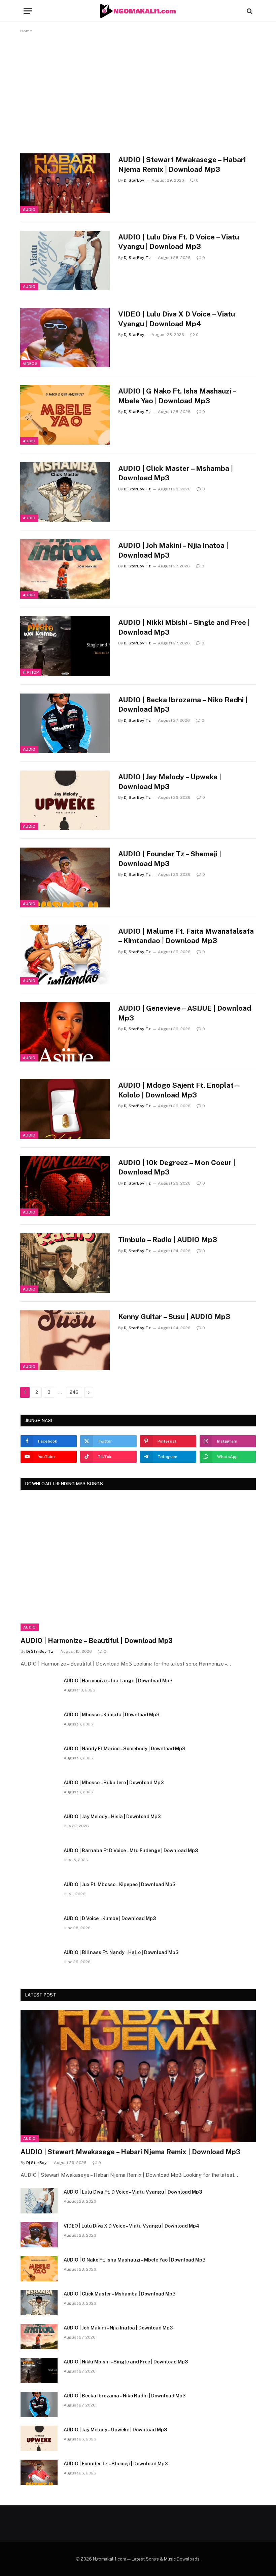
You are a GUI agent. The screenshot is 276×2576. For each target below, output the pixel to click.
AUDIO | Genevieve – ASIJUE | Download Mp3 (185, 1013)
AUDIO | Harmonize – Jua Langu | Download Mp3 (118, 1681)
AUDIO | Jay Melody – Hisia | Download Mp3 (112, 1817)
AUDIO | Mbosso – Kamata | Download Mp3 (111, 1715)
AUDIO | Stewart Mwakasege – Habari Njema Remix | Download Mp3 (182, 164)
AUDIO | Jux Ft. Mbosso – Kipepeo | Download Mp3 (119, 1884)
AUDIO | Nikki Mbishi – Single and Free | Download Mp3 (184, 627)
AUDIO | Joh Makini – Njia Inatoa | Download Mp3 (173, 550)
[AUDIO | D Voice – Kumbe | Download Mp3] (39, 1927)
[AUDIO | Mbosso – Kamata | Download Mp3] (39, 1723)
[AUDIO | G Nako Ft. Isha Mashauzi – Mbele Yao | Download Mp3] (65, 415)
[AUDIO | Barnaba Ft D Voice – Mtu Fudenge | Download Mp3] (39, 1859)
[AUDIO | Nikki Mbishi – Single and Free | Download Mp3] (65, 646)
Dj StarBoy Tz (137, 258)
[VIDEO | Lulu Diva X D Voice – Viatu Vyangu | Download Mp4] (65, 338)
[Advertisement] (138, 92)
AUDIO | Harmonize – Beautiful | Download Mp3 (97, 1641)
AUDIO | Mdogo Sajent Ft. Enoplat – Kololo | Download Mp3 (178, 1090)
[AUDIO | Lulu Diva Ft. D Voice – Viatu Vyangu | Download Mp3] (65, 260)
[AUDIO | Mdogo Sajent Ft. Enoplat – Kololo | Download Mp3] (65, 1109)
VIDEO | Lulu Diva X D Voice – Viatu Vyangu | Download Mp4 (177, 319)
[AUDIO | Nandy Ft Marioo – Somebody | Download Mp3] (39, 1757)
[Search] (249, 11)
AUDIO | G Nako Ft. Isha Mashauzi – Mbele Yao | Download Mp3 (177, 396)
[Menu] (28, 11)
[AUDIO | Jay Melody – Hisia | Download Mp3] (39, 1825)
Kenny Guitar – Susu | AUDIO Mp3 (174, 1317)
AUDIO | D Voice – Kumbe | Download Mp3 (110, 1918)
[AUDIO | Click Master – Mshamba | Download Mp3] (65, 492)
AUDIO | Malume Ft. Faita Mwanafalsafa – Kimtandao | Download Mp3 (186, 936)
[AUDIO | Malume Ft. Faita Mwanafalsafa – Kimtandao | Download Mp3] (65, 955)
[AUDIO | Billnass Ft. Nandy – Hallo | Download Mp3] (39, 1961)
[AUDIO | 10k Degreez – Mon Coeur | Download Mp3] (65, 1186)
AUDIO (29, 210)
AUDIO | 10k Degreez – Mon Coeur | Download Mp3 (177, 1167)
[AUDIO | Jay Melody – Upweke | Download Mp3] (65, 800)
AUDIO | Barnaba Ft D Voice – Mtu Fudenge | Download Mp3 (131, 1851)
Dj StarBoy (134, 180)
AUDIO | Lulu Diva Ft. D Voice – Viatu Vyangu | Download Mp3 (179, 242)
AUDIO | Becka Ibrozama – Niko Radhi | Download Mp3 (183, 705)
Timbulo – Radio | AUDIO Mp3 (168, 1240)
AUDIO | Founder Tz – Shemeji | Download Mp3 (170, 859)
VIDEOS (30, 364)
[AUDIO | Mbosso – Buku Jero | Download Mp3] (39, 1791)
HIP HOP (31, 672)
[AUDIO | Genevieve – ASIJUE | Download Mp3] (65, 1032)
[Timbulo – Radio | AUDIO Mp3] (65, 1263)
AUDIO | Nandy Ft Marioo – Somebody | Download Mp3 (124, 1749)
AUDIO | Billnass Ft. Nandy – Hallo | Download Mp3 (121, 1952)
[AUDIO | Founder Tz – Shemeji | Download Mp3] (65, 877)
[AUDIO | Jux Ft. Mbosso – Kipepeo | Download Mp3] (39, 1893)
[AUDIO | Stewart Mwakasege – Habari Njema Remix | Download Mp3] (65, 183)
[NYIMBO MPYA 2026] (138, 11)
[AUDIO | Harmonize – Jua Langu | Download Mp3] (39, 1689)
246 (74, 1392)
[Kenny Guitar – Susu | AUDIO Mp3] (65, 1340)
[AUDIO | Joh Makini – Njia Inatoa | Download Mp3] (65, 569)
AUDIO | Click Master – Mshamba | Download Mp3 (176, 473)
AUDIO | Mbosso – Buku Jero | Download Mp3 (114, 1783)
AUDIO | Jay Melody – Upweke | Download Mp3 (170, 782)
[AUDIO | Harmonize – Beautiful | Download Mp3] (138, 1565)
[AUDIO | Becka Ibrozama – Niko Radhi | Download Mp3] (65, 723)
